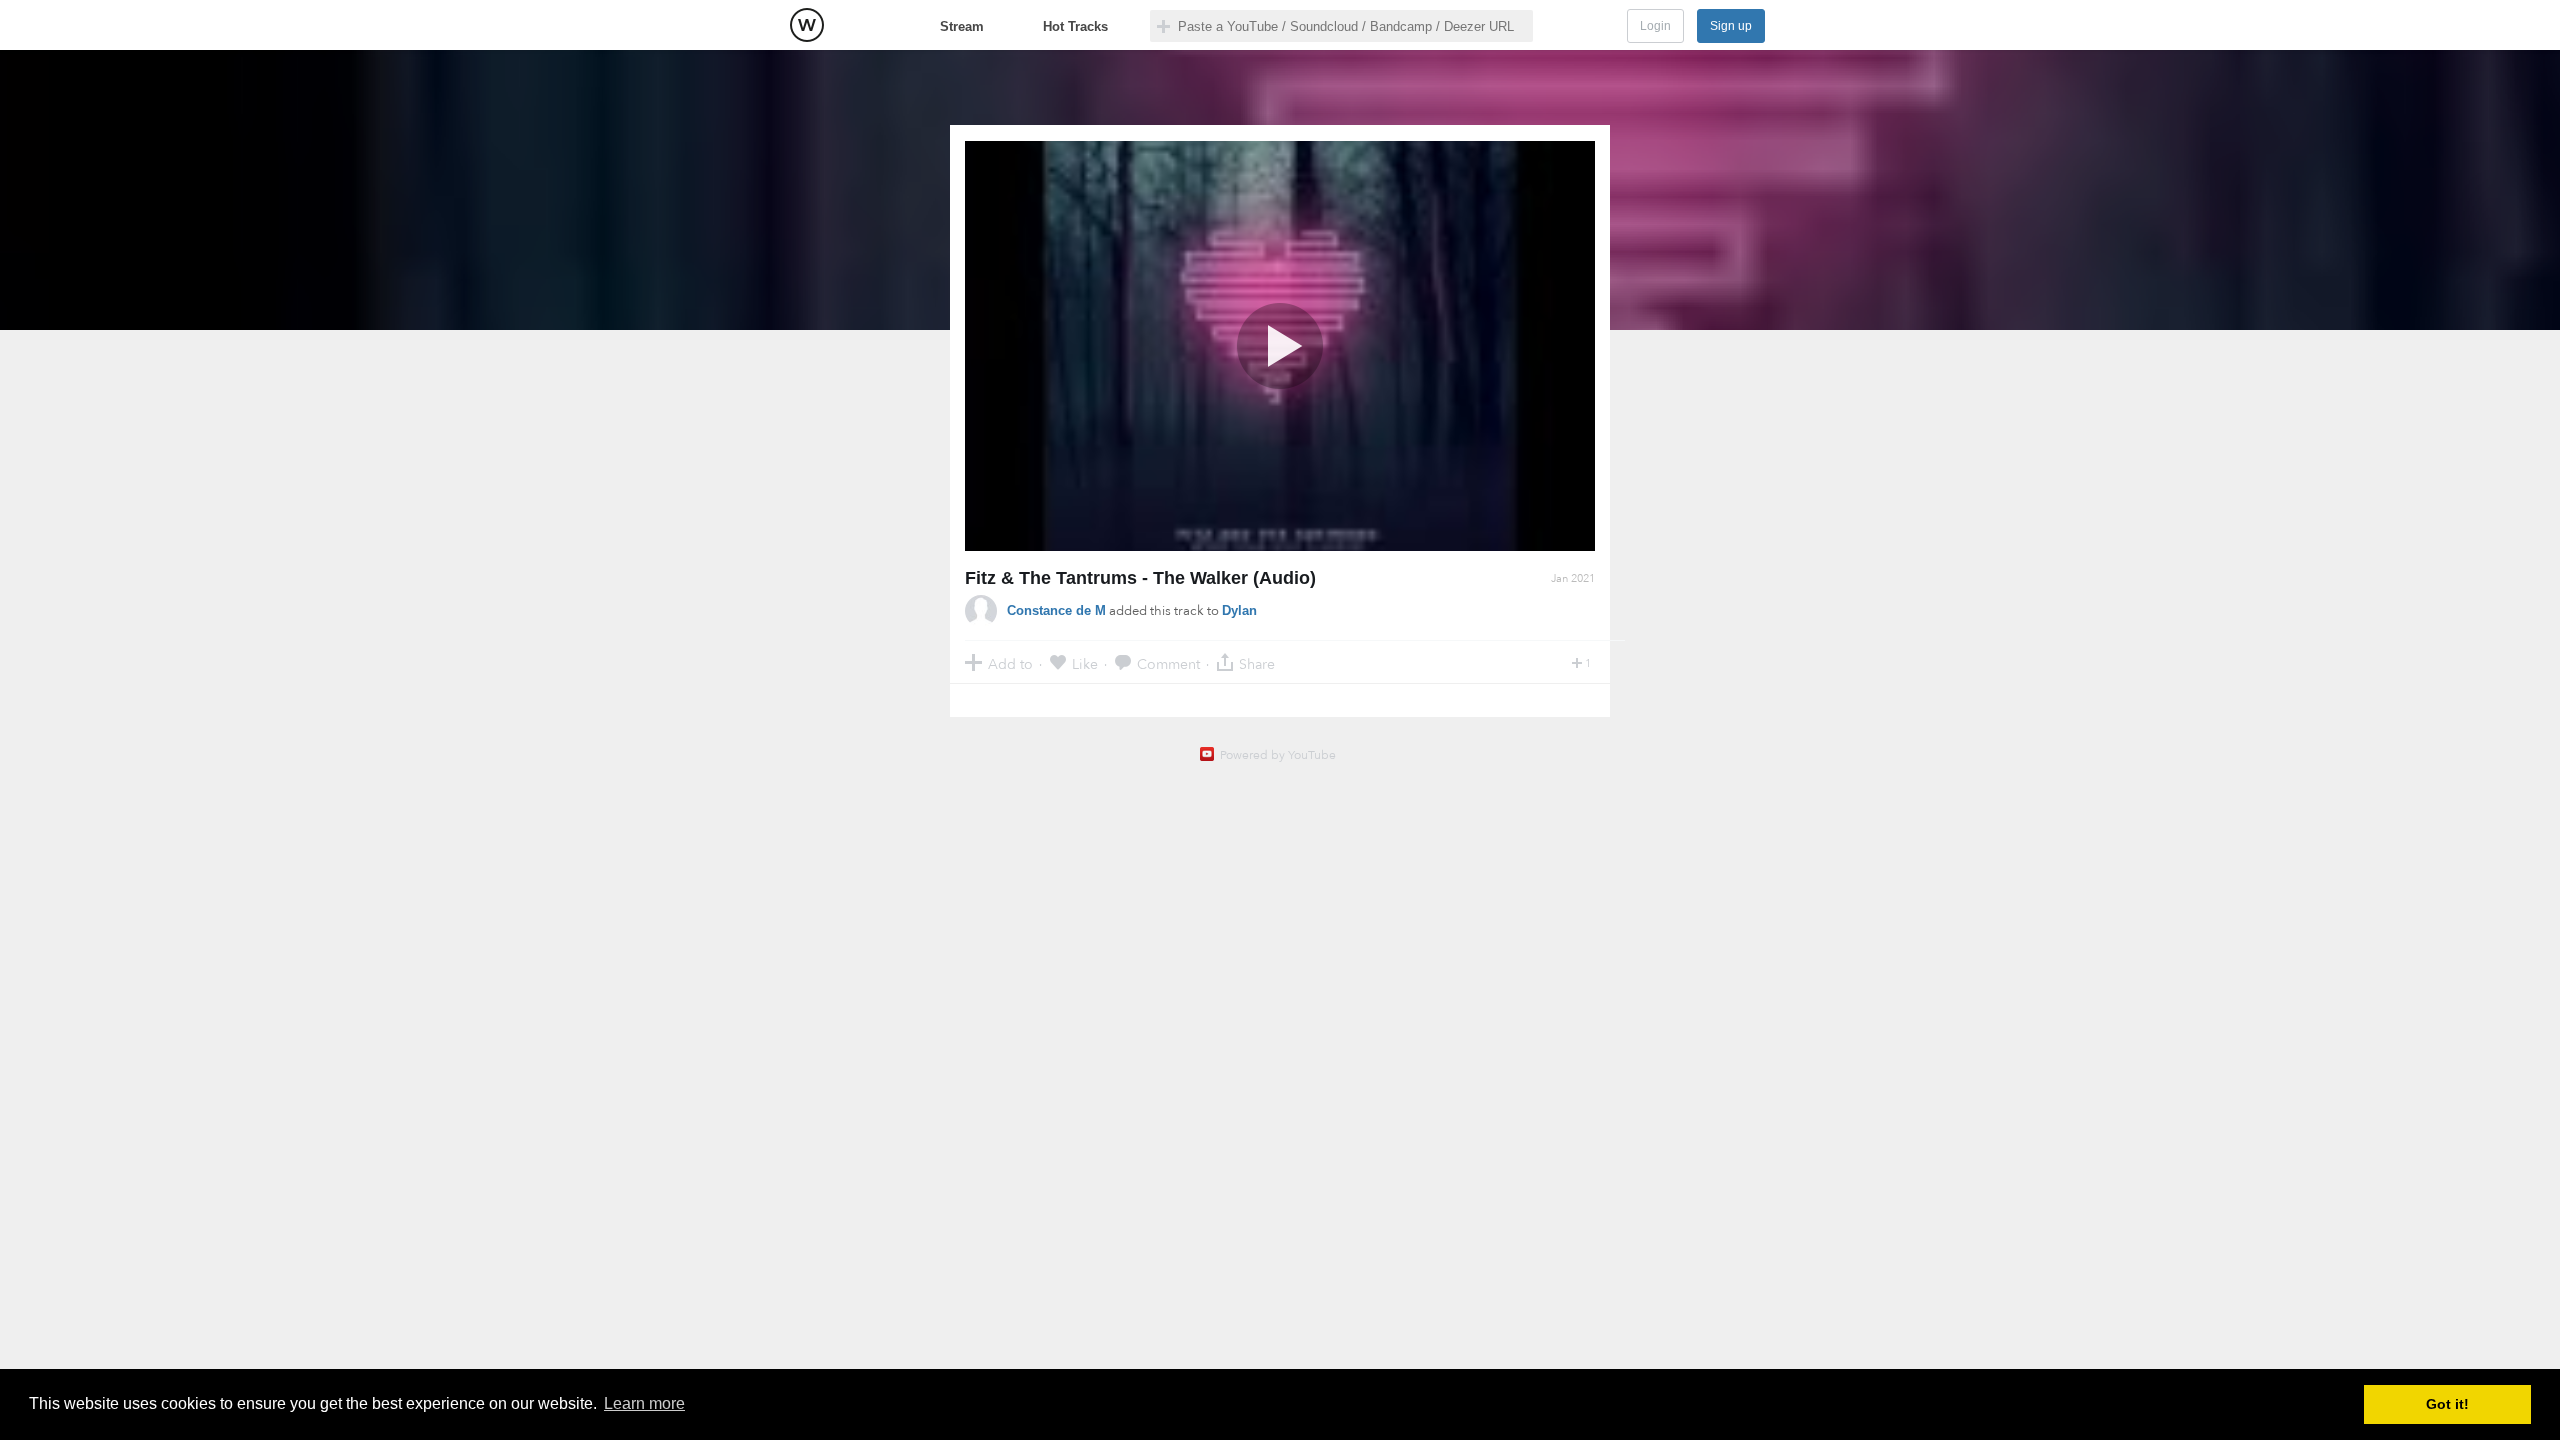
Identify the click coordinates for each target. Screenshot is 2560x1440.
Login (1655, 26)
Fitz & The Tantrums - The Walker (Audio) (1140, 578)
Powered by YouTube (1278, 755)
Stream (962, 26)
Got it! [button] (2447, 1404)
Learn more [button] (644, 1403)
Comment (1168, 663)
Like (1085, 663)
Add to (1010, 663)
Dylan (1239, 610)
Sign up (1731, 26)
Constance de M (1056, 610)
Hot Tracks (1075, 26)
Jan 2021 (1573, 578)
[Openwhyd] (807, 25)
